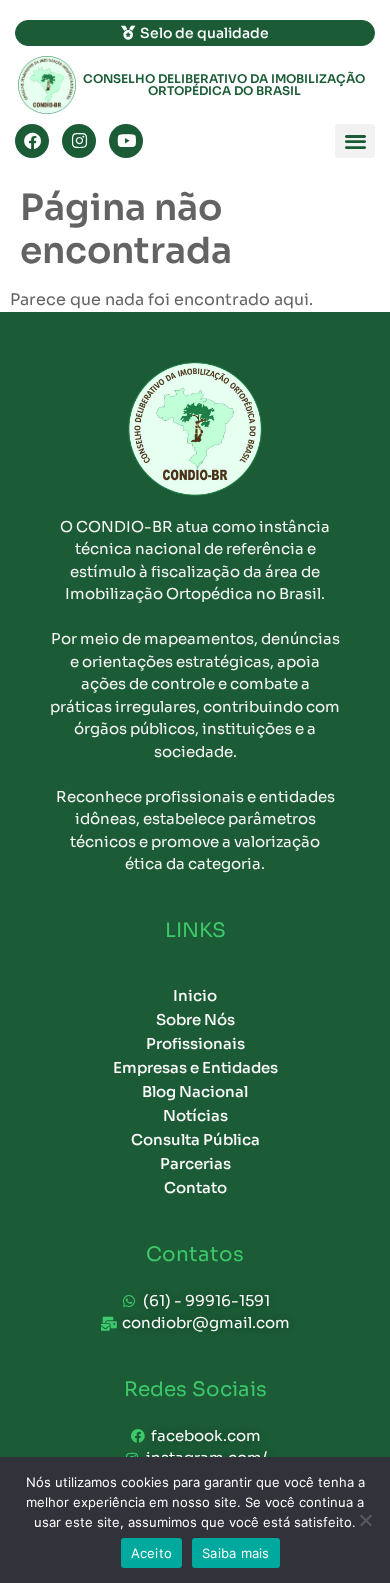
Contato (195, 1187)
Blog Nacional (195, 1091)
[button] (355, 141)
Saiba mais (236, 1553)
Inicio (195, 995)
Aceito (152, 1553)
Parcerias (195, 1163)
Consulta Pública (195, 1139)
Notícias (195, 1115)
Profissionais (195, 1043)
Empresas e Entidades (195, 1067)
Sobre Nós (195, 1019)
